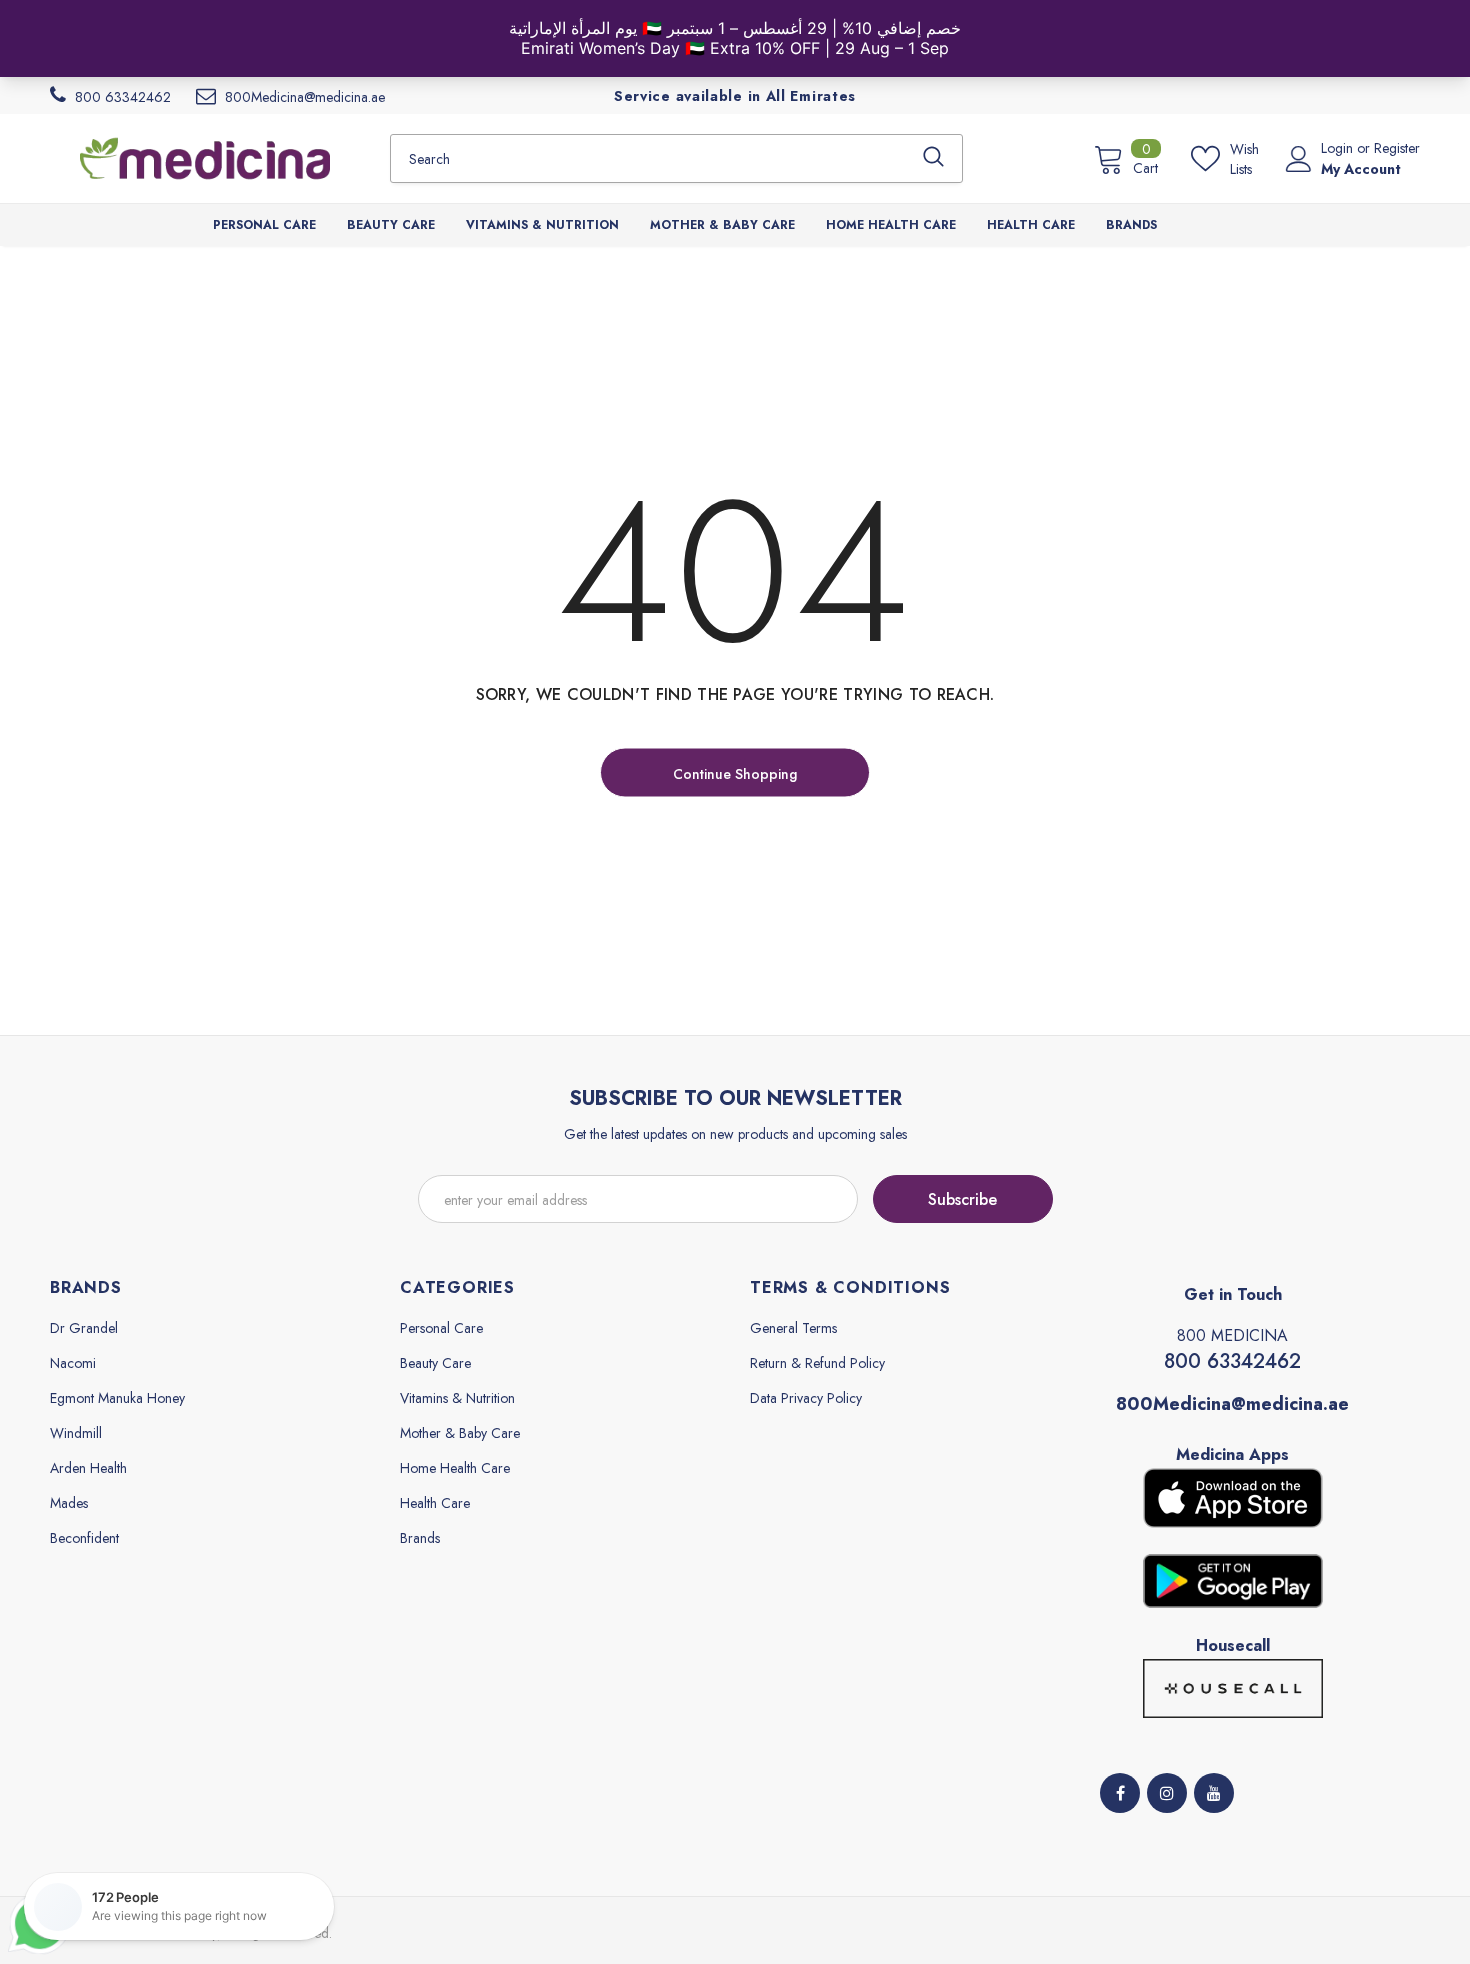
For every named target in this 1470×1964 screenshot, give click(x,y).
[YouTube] (1214, 1793)
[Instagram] (1167, 1793)
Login (1339, 148)
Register (1397, 148)
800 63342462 (1232, 1361)
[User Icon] (1299, 159)
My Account (1361, 169)
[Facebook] (1120, 1793)
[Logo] (205, 158)
